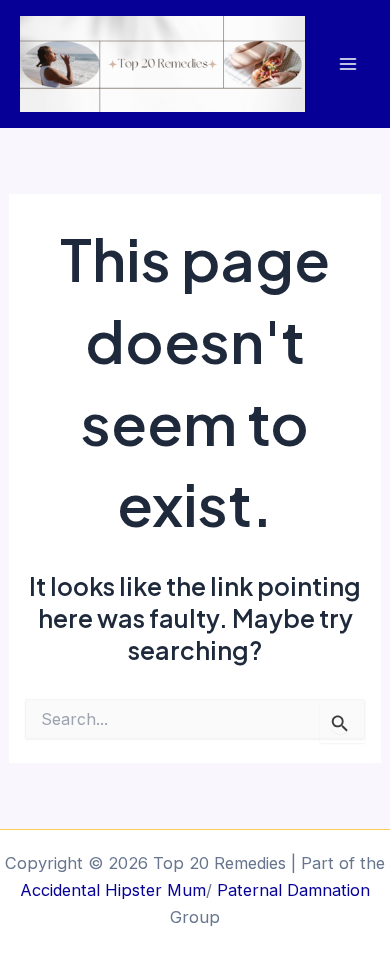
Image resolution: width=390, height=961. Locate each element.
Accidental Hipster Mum (113, 890)
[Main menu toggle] (347, 64)
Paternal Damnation (291, 890)
